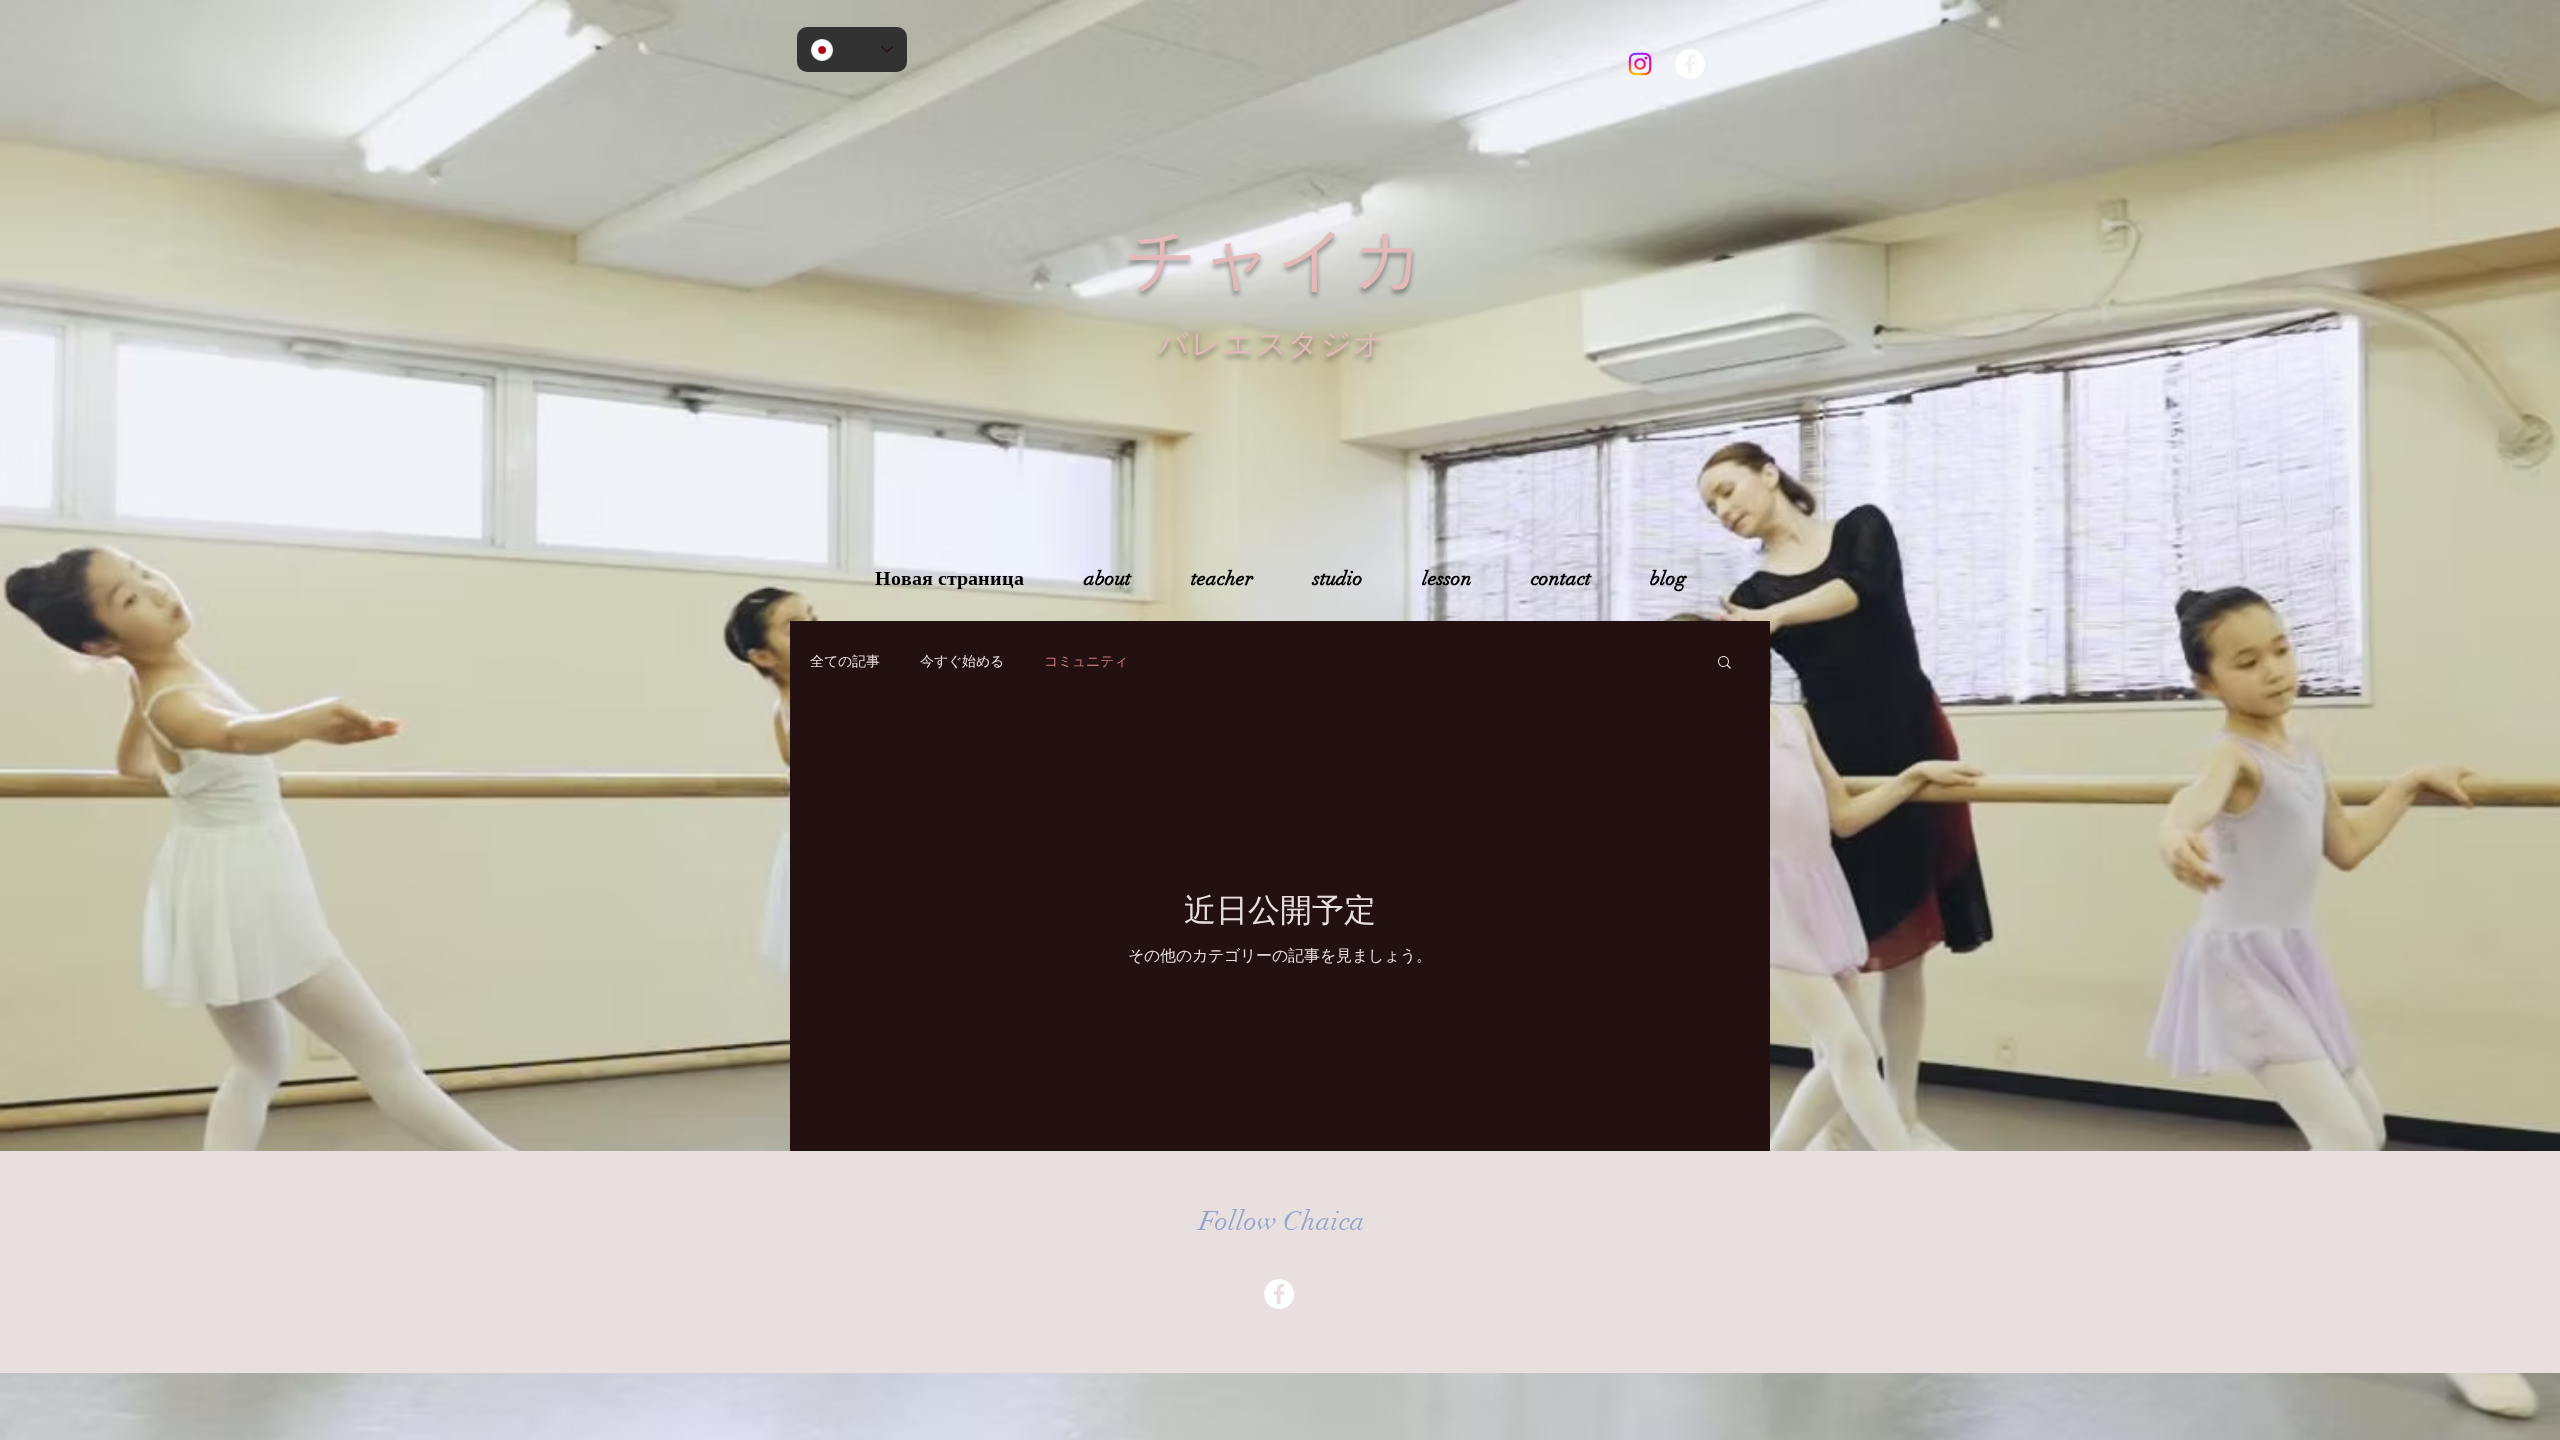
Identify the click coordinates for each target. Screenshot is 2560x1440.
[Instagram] (1640, 64)
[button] (1724, 663)
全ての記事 (845, 661)
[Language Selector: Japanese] (852, 49)
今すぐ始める (962, 661)
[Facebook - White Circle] (1690, 64)
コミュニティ (1086, 661)
